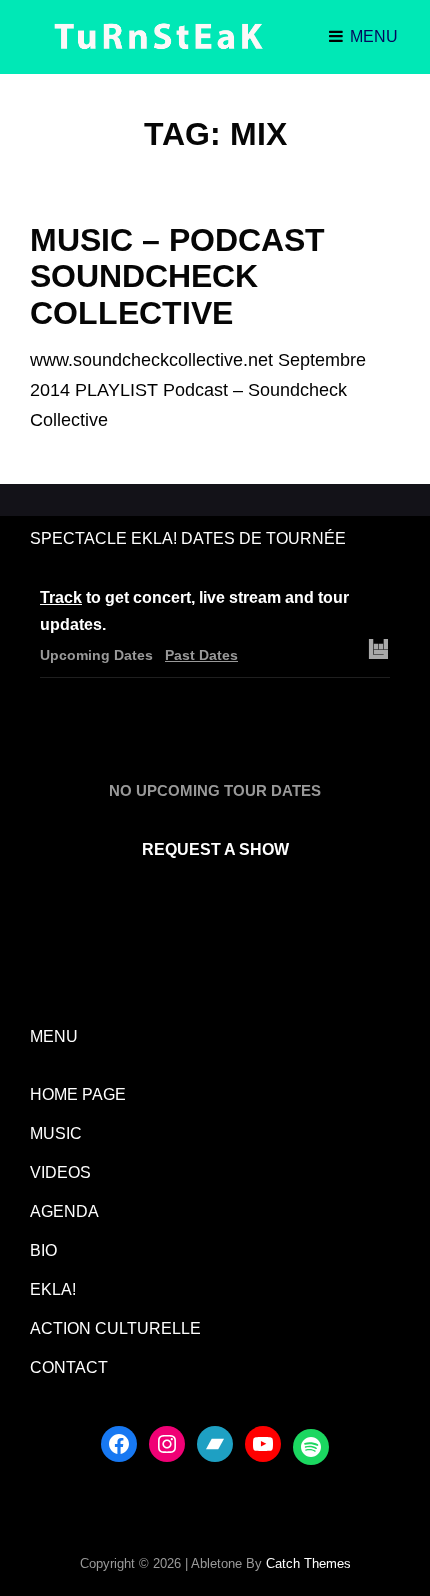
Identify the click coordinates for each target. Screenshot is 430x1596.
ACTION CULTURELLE (115, 1328)
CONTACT (69, 1367)
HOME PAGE (78, 1094)
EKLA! (53, 1289)
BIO (43, 1250)
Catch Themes (308, 1563)
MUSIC (56, 1133)
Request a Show (215, 849)
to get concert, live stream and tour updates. (194, 611)
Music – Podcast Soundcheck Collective (177, 276)
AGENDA (64, 1211)
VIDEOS (60, 1172)
